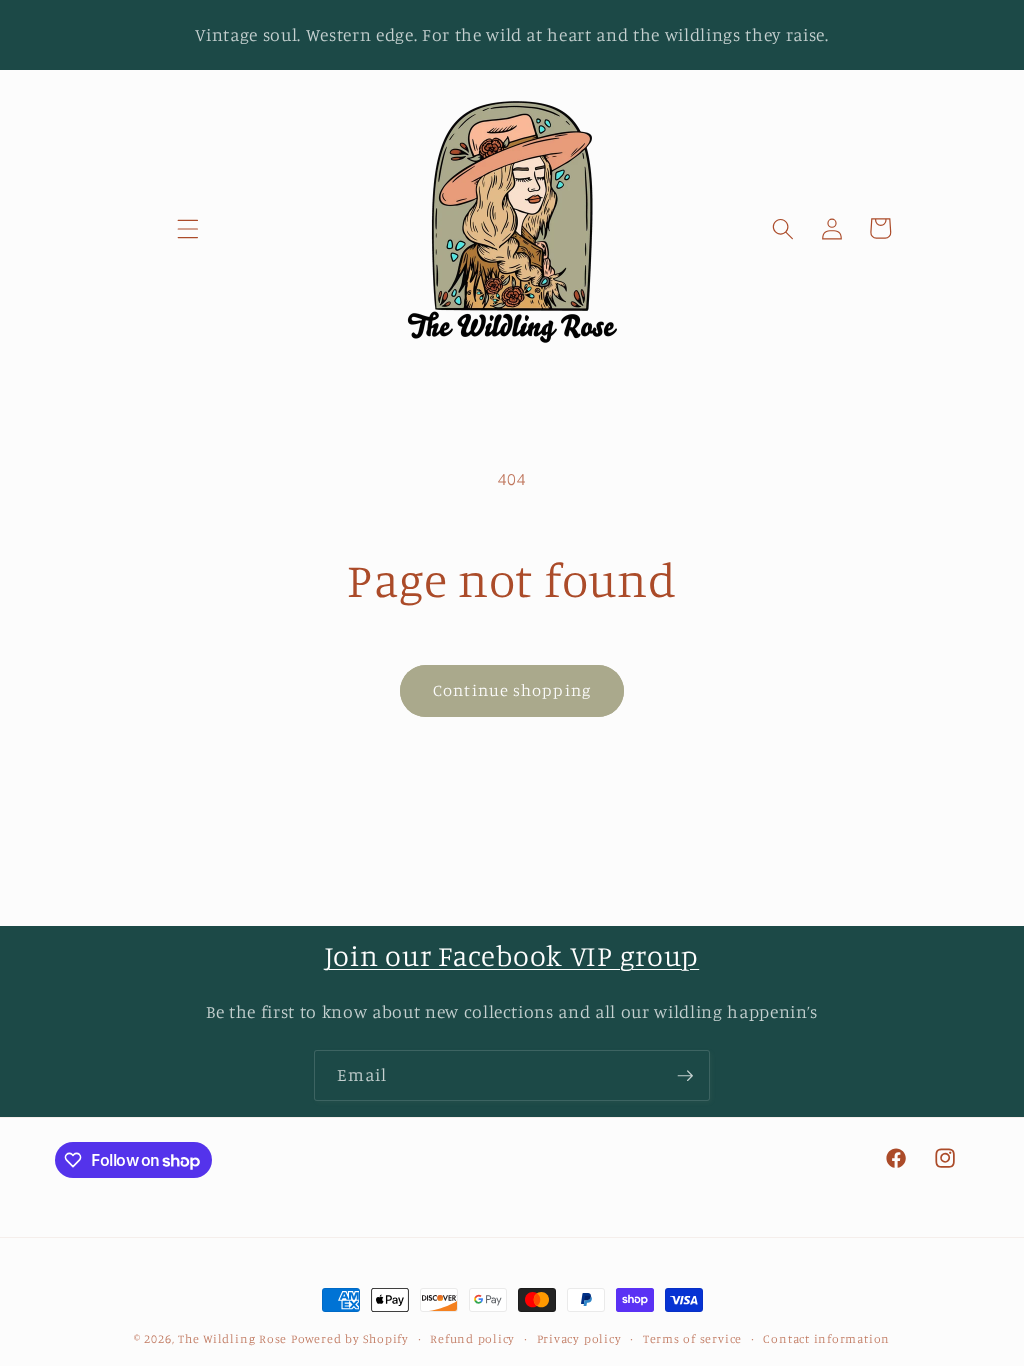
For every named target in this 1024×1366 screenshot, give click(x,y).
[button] (188, 228)
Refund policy (472, 1338)
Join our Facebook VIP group (512, 955)
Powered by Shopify (350, 1338)
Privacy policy (579, 1338)
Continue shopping (512, 690)
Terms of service (692, 1338)
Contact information (826, 1338)
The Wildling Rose (232, 1338)
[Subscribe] (685, 1076)
